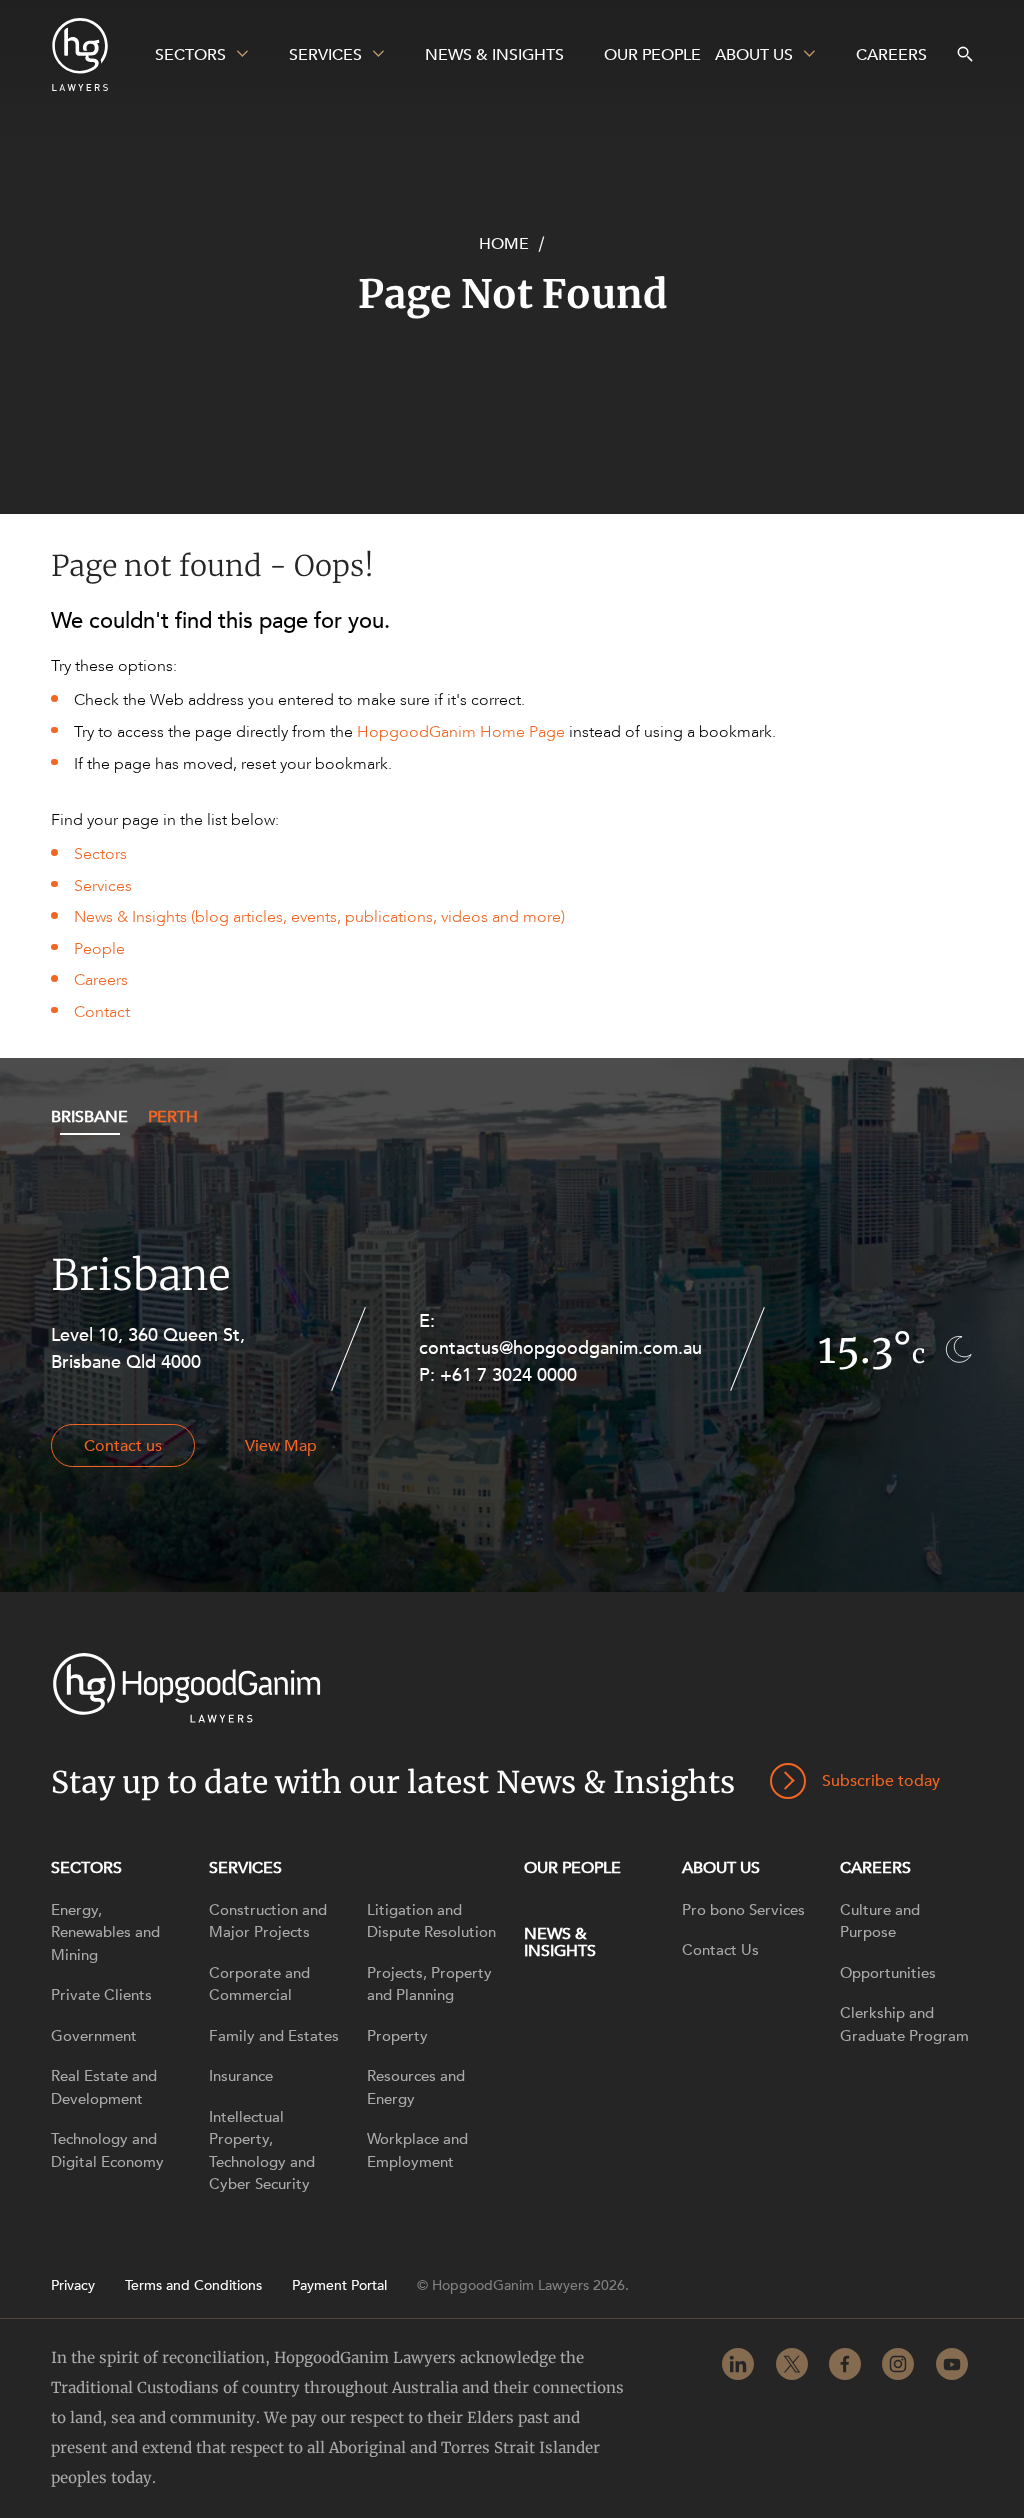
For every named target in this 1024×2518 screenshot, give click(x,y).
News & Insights (560, 1942)
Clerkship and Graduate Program (904, 2024)
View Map (281, 1446)
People (99, 949)
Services (103, 886)
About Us (721, 1868)
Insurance (241, 2076)
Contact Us (720, 1950)
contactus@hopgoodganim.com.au (560, 1348)
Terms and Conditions (193, 2286)
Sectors (100, 854)
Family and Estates (274, 2036)
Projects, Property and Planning (429, 1984)
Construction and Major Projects (268, 1921)
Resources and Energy (416, 2087)
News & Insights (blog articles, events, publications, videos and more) (319, 917)
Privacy (73, 2286)
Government (94, 2036)
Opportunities (888, 1973)
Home (504, 244)
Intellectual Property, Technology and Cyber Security (262, 2151)
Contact (102, 1012)
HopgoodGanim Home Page (461, 732)
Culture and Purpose (880, 1921)
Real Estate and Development (104, 2087)
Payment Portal (339, 2286)
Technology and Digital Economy (107, 2150)
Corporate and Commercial (259, 1984)
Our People (572, 1868)
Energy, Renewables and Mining (105, 1932)
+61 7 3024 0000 (508, 1375)
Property (397, 2036)
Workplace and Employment (417, 2150)
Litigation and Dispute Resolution (431, 1921)
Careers (101, 980)
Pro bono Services (743, 1910)
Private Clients (101, 1995)
